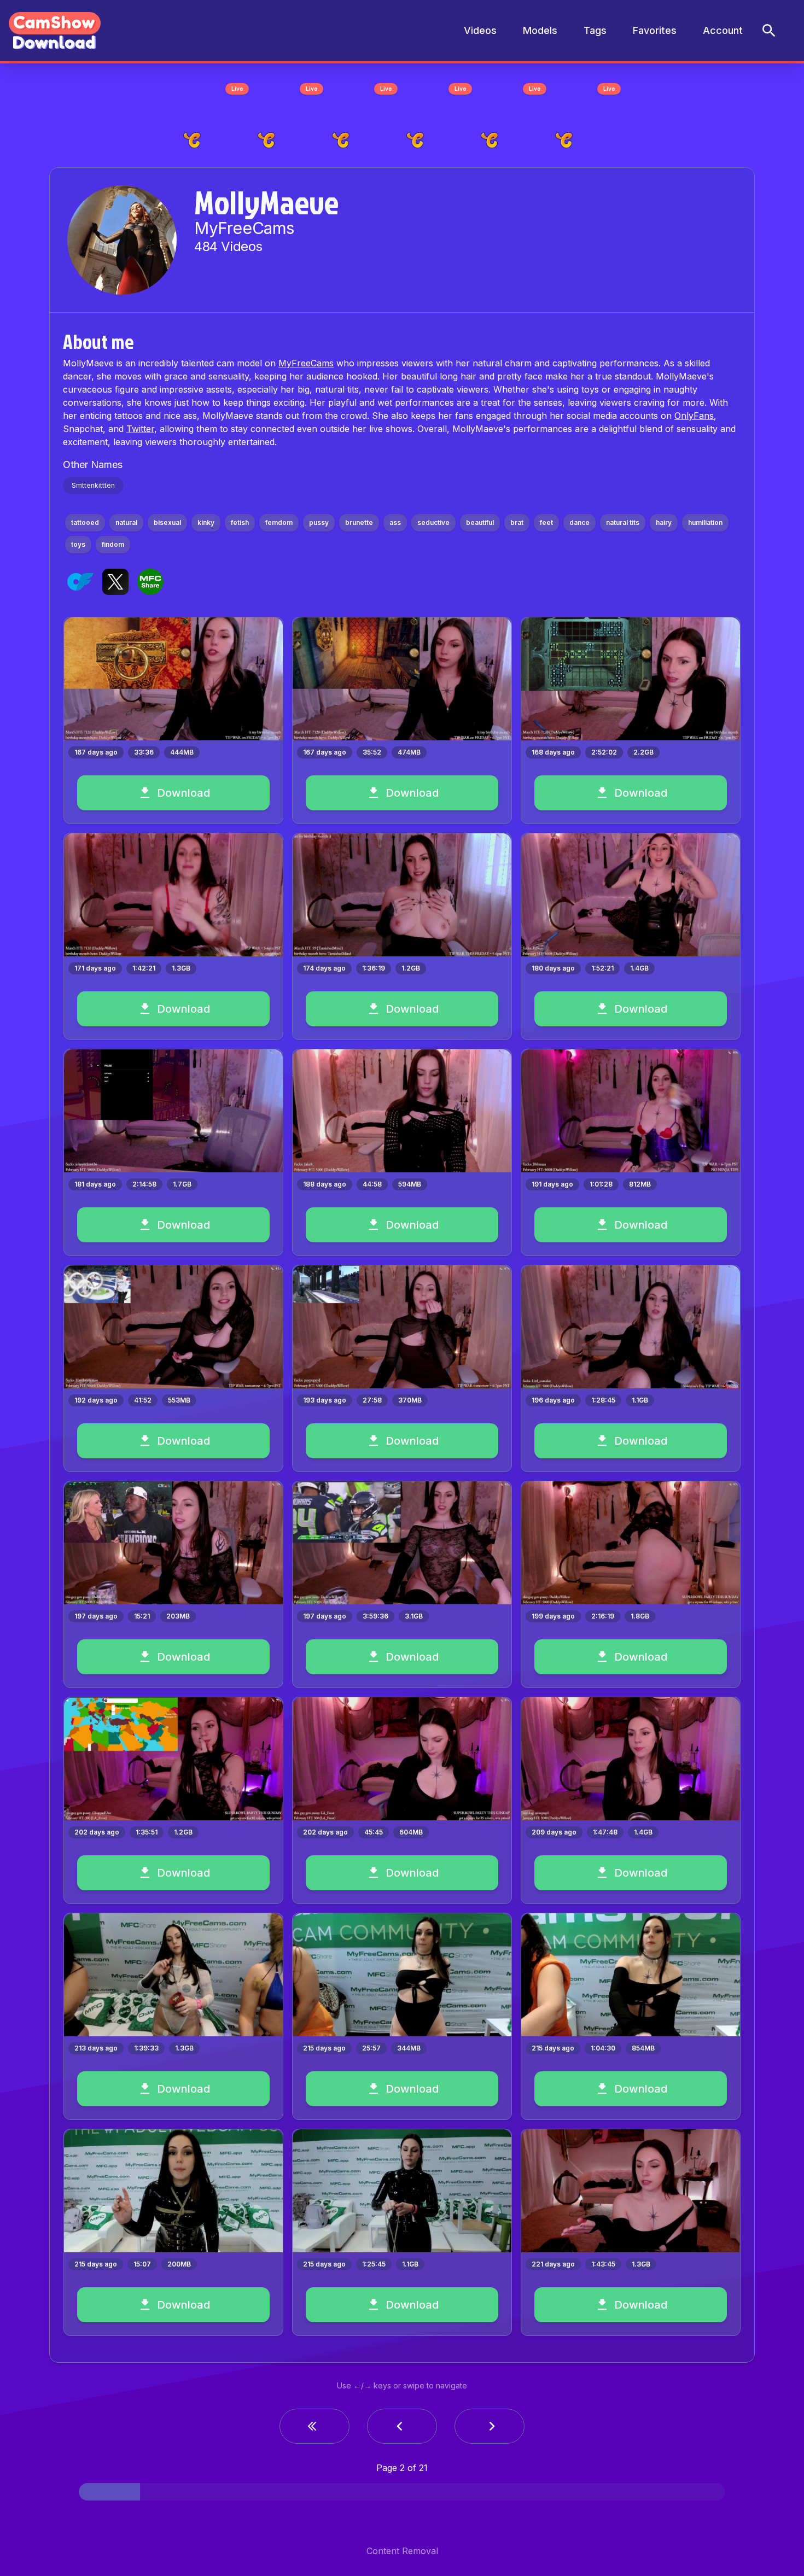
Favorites (655, 30)
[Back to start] (314, 2426)
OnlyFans (694, 416)
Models (540, 30)
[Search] (769, 31)
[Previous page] (402, 2426)
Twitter (140, 429)
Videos (480, 30)
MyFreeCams (306, 363)
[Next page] (490, 2426)
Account (723, 30)
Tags (595, 30)
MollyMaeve (266, 202)
